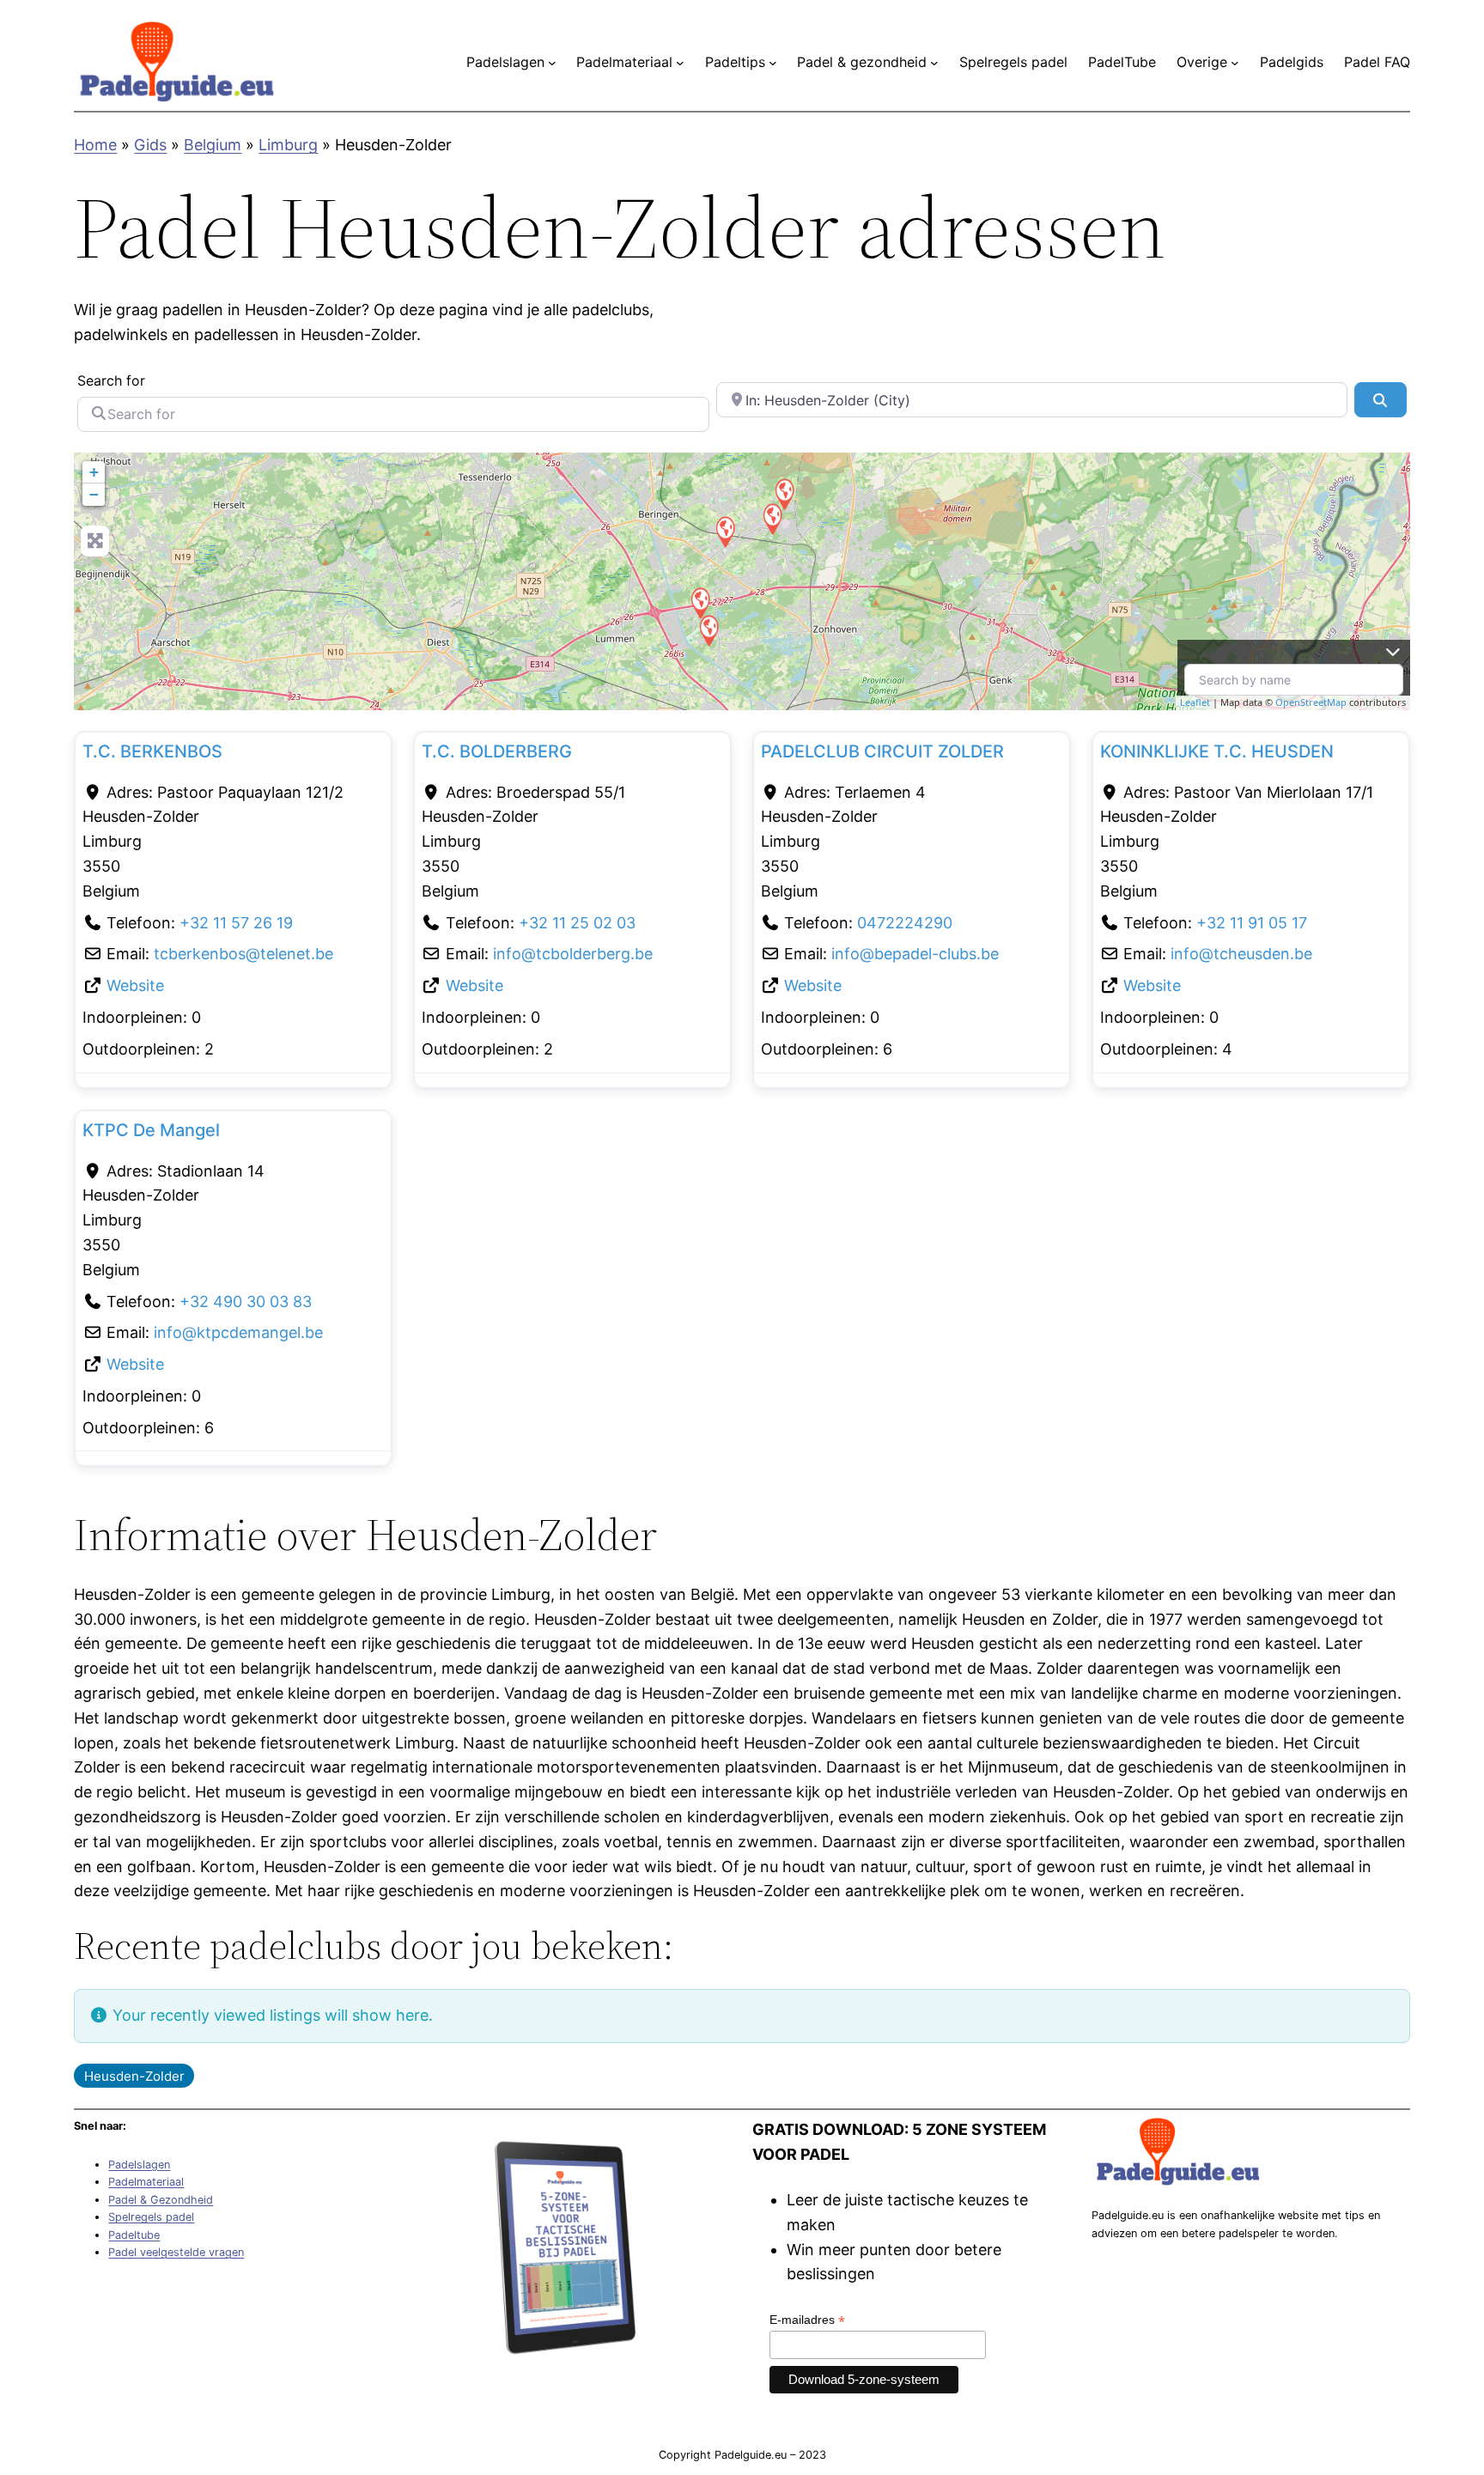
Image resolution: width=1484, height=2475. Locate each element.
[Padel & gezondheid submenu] (934, 63)
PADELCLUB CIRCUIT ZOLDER (882, 751)
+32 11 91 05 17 (1252, 923)
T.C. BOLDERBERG (497, 751)
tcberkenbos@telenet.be (243, 954)
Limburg (288, 145)
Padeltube (134, 2235)
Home (95, 145)
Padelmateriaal (146, 2182)
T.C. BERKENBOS (152, 751)
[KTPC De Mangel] (772, 518)
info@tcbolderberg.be (573, 954)
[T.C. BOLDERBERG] (709, 630)
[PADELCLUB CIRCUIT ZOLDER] (700, 602)
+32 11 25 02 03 (577, 923)
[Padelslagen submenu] (552, 63)
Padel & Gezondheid (161, 2200)
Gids (150, 145)
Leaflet (1195, 702)
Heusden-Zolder (134, 2076)
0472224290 (905, 923)
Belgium (213, 145)
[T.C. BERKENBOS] (784, 493)
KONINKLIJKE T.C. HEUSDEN (1217, 751)
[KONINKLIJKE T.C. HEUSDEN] (725, 531)
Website (135, 985)
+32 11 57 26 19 (236, 923)
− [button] (94, 494)
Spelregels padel (151, 2217)
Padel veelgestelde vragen (176, 2252)
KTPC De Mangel (151, 1130)
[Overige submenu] (1235, 63)
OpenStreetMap (1311, 702)
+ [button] (94, 472)
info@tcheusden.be (1241, 954)
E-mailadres (807, 2320)
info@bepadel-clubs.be (915, 954)
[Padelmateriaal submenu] (680, 63)
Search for (111, 380)
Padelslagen (139, 2165)
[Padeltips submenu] (773, 63)
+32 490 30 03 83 (246, 1301)
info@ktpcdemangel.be (238, 1332)
